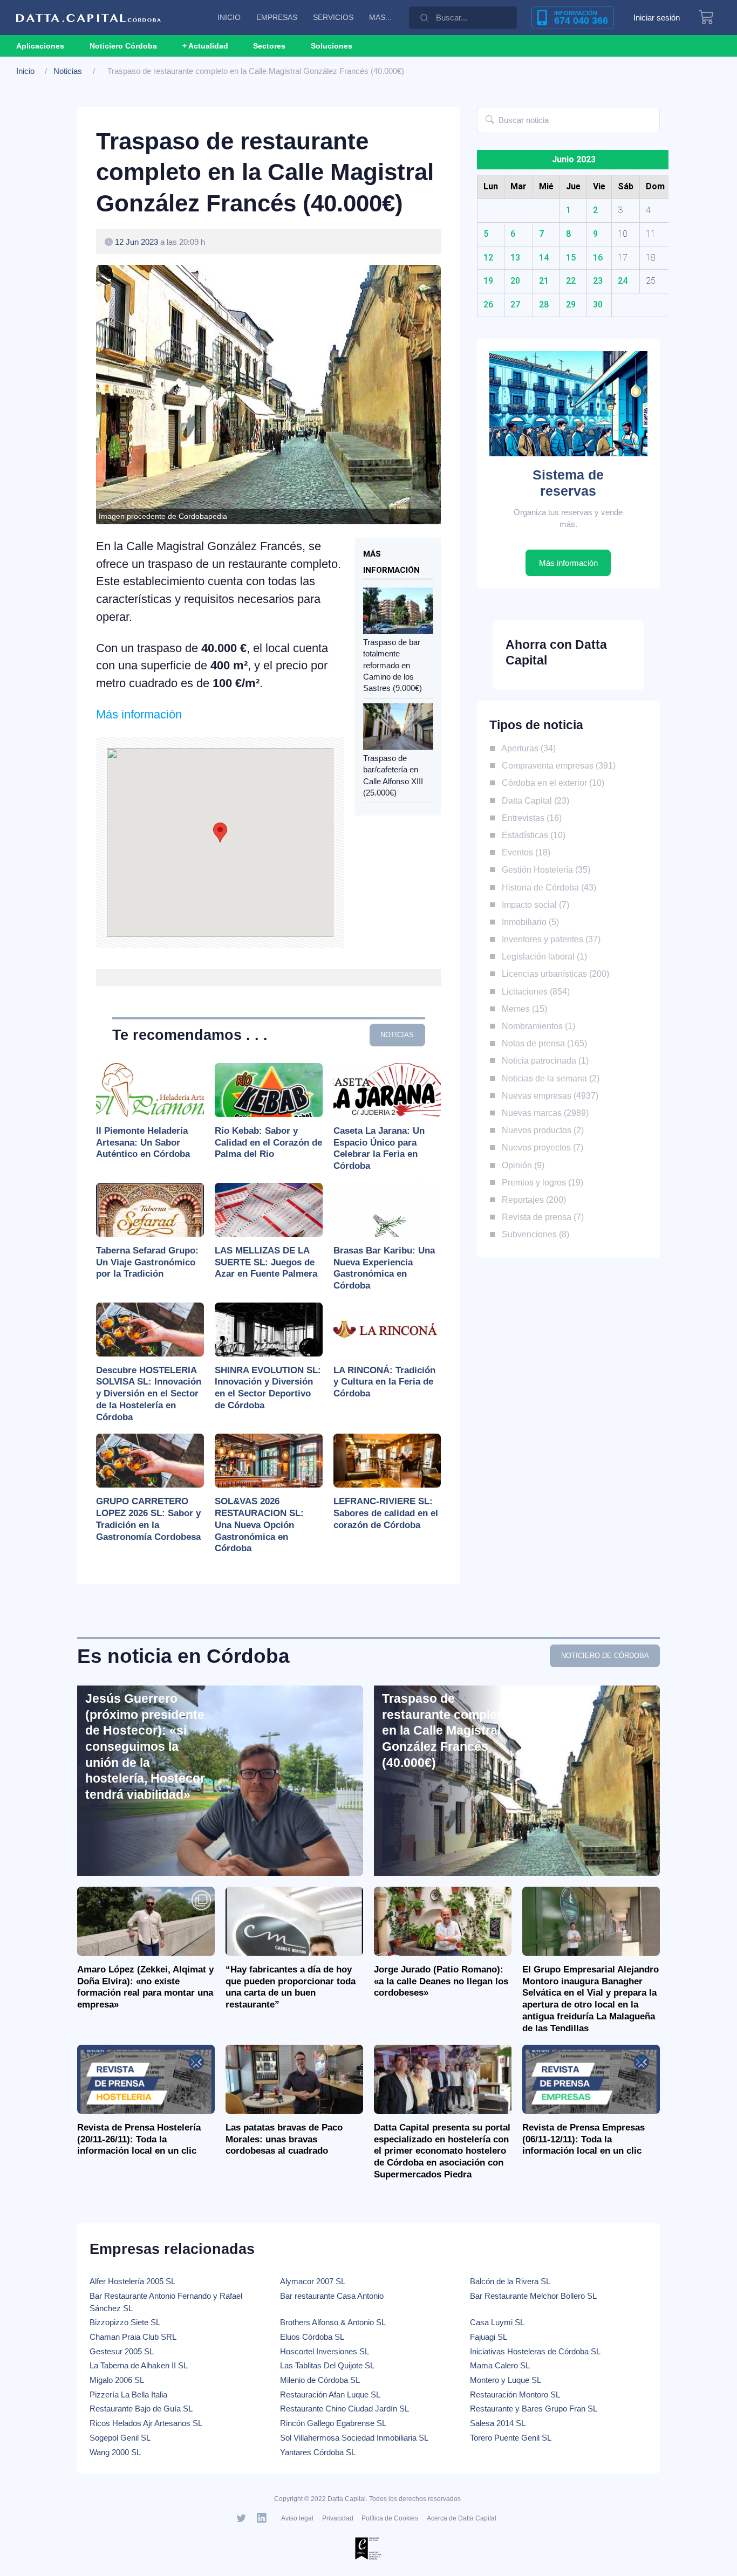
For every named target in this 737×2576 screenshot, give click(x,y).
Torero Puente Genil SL (511, 2438)
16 (598, 258)
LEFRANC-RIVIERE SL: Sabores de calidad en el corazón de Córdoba (386, 1513)
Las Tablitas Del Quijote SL (327, 2365)
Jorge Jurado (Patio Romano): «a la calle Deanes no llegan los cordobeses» (441, 1981)
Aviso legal (297, 2518)
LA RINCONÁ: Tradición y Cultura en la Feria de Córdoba (384, 1382)
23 (598, 281)
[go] (490, 120)
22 (571, 281)
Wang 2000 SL (115, 2452)
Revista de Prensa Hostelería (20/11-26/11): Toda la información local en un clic (139, 2139)
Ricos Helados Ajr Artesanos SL (146, 2423)
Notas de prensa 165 (542, 1043)
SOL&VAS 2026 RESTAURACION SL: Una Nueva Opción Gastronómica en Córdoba (259, 1525)
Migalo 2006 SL (117, 2380)
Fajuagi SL (489, 2337)
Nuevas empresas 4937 (548, 1095)
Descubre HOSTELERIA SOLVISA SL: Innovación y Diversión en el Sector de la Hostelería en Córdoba (149, 1394)
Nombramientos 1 (536, 1026)
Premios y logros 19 (540, 1182)
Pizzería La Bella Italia (128, 2395)
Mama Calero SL (500, 2365)
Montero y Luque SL (506, 2380)
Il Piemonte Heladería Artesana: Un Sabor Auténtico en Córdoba (143, 1143)
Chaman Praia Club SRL (133, 2337)
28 (544, 304)
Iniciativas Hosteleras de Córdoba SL (535, 2351)
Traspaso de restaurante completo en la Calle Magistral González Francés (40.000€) (445, 1731)
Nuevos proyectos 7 (540, 1147)
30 (598, 304)
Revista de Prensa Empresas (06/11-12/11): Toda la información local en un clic (584, 2139)
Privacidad (338, 2518)
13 (515, 258)
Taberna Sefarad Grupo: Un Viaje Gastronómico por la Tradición (147, 1262)
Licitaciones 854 (533, 991)
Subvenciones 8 (533, 1234)
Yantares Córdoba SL (318, 2452)
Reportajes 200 (531, 1200)
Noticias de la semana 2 (548, 1078)
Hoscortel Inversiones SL (325, 2351)
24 (623, 281)
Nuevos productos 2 (540, 1130)
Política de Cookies (390, 2518)
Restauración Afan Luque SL (330, 2395)
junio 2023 (574, 159)
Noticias (68, 71)
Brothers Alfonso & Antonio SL (333, 2322)
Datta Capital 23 (533, 800)
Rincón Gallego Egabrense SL (333, 2423)
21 (544, 281)
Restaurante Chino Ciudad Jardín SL (344, 2409)
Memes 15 (522, 1009)
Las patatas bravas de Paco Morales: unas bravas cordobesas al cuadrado (284, 2139)
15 (571, 258)
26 (488, 304)
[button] (205, 46)
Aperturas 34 (526, 748)
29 (571, 304)
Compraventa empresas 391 (556, 765)
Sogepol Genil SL (120, 2438)
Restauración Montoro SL (515, 2395)
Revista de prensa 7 (540, 1217)
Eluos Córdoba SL (312, 2337)
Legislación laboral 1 (542, 956)
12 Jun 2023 (137, 242)
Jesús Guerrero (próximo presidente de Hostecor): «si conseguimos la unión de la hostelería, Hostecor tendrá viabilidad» (145, 1746)
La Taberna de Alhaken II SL (139, 2365)
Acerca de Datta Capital (462, 2518)
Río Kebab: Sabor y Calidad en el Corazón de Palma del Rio (268, 1143)
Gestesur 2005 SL (122, 2351)
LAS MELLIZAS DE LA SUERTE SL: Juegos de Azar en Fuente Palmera (266, 1262)
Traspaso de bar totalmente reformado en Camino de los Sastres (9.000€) (393, 665)
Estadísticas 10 (531, 835)
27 (515, 304)
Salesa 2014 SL (498, 2423)
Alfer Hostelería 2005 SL (132, 2281)
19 (488, 281)
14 (544, 258)
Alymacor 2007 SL (313, 2281)
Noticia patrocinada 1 (543, 1060)
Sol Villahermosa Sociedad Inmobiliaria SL (354, 2438)
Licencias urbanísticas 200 (553, 974)
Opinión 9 (521, 1165)
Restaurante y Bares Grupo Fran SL (534, 2409)
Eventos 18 (524, 852)
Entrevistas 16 (529, 818)
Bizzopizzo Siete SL (125, 2322)
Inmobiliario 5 (528, 922)
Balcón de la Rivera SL (510, 2281)
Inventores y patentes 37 (549, 939)
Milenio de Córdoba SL (320, 2380)
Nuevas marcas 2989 (543, 1113)
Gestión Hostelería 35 (544, 869)
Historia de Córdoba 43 (547, 887)
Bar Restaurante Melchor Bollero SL (533, 2296)
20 (515, 281)
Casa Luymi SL (497, 2322)
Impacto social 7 (533, 905)
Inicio (25, 71)
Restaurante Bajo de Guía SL (141, 2409)
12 (488, 258)
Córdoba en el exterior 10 (551, 783)
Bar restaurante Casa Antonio (332, 2296)
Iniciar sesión (657, 18)
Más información (139, 714)
